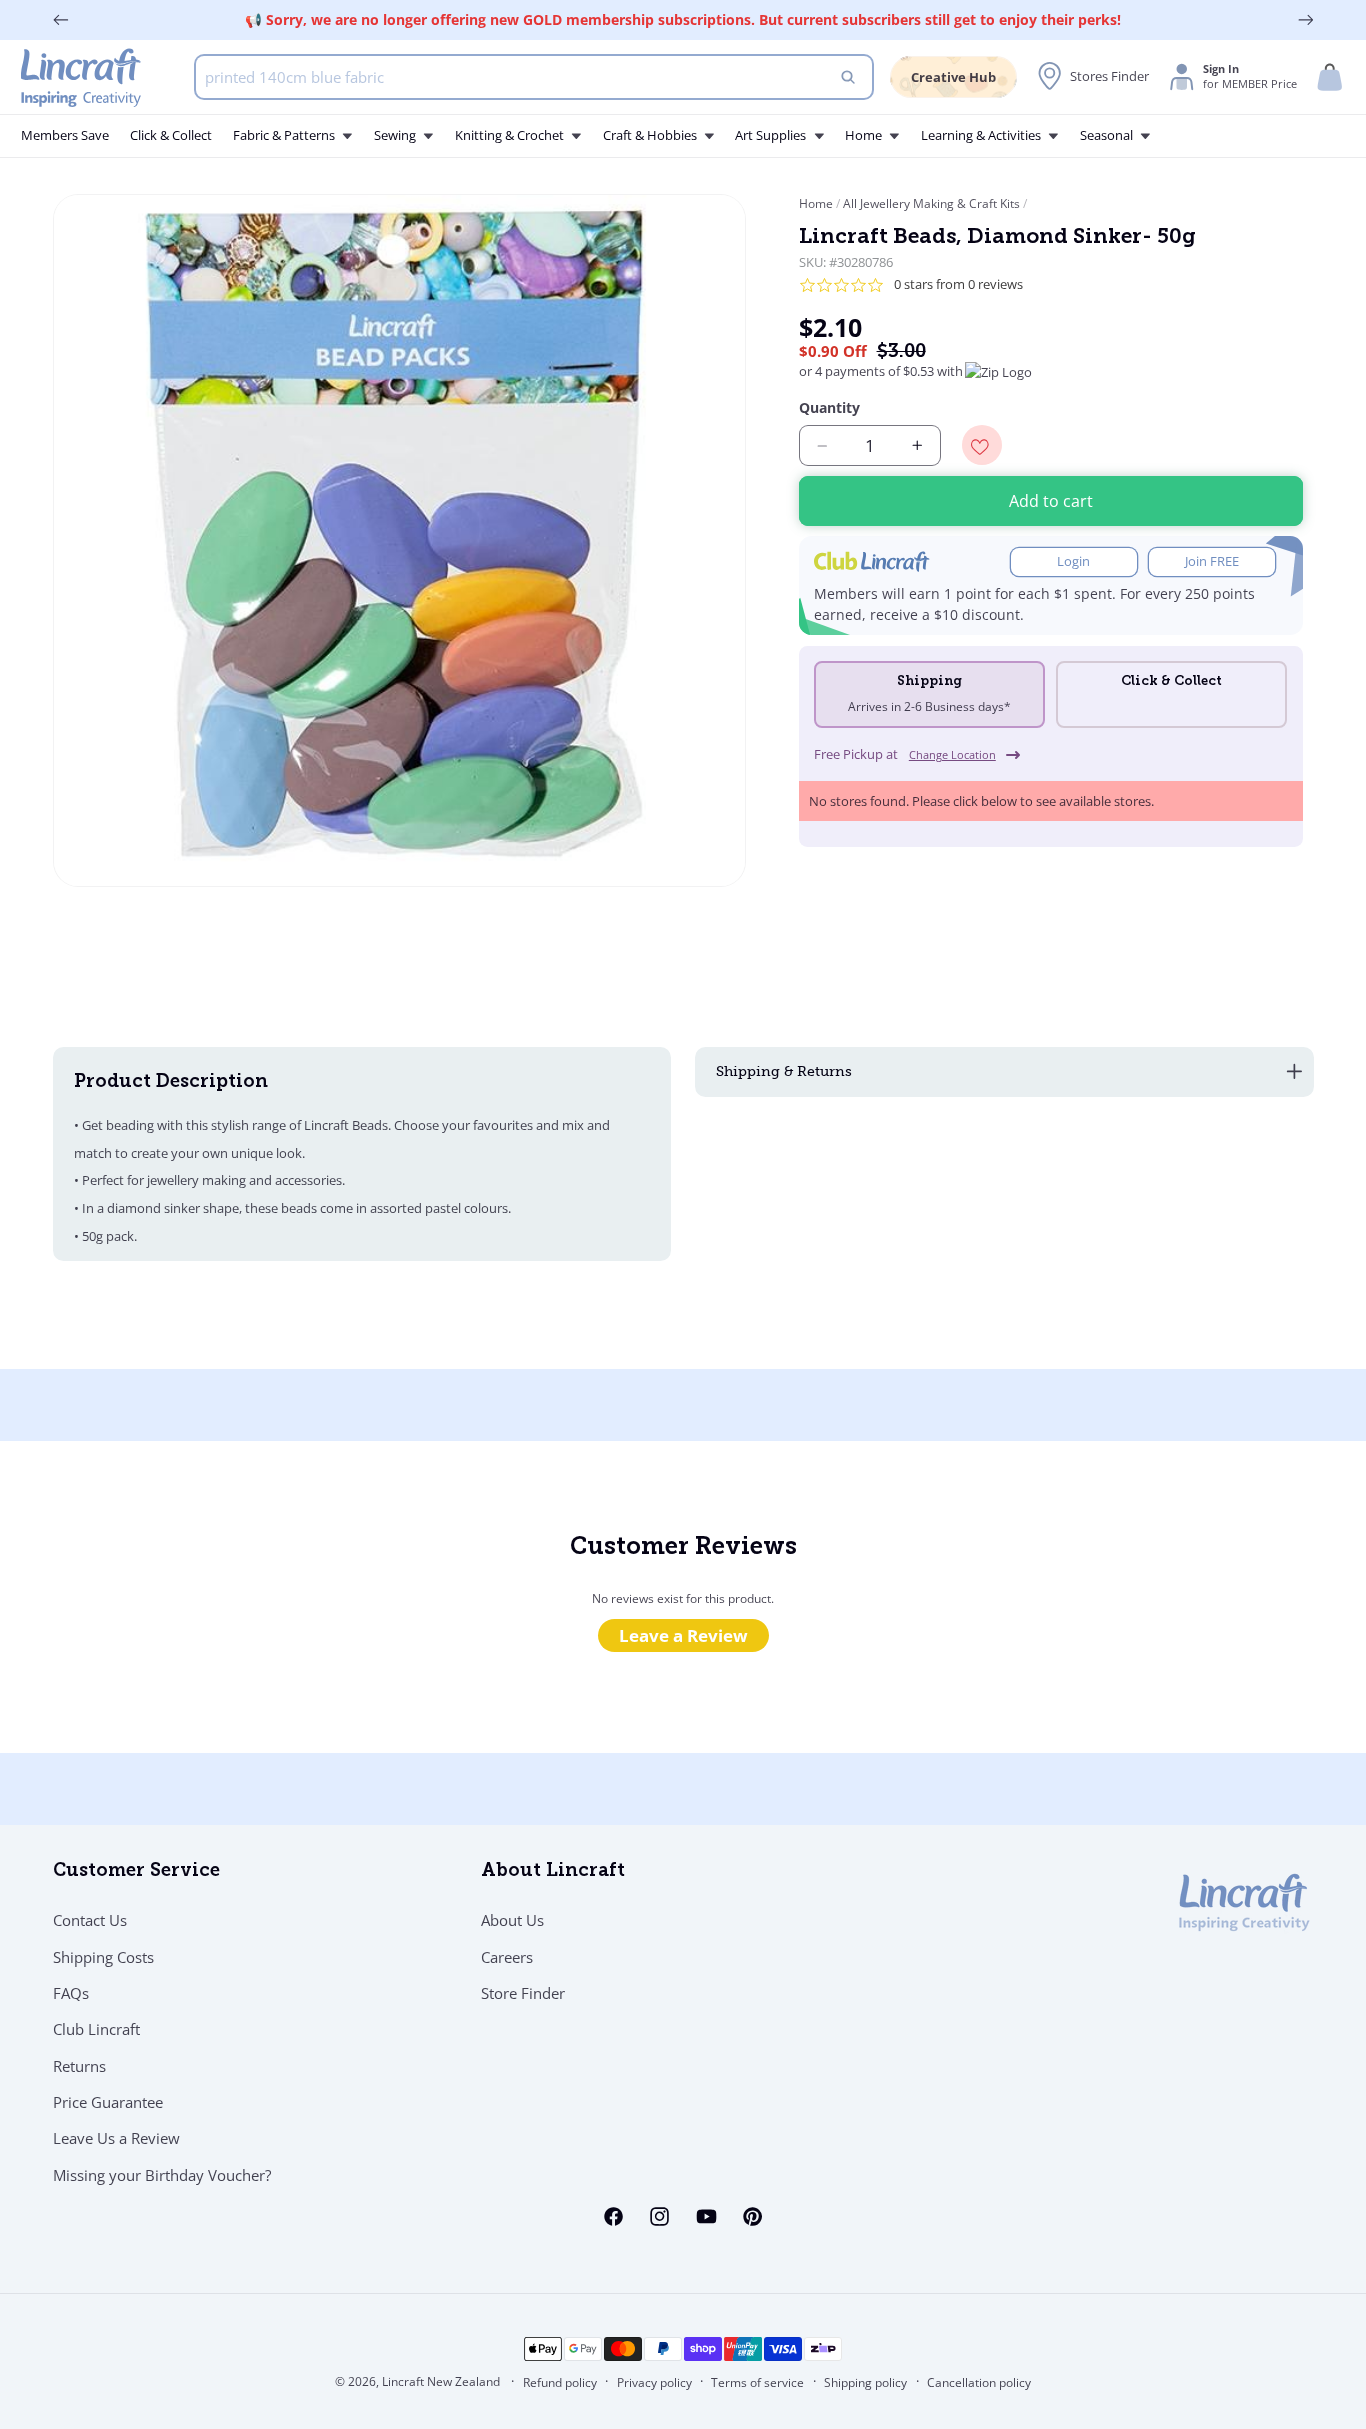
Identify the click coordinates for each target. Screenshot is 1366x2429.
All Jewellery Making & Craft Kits (931, 203)
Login (1073, 562)
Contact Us (90, 1920)
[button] (1330, 77)
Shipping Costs (103, 1956)
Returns (79, 2066)
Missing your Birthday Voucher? (162, 2175)
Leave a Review (683, 1635)
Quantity (829, 408)
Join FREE (1212, 562)
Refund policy (560, 2382)
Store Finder (523, 1993)
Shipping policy (865, 2382)
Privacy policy (654, 2382)
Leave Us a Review (116, 2138)
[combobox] (534, 77)
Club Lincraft (96, 2029)
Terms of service (757, 2382)
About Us (512, 1920)
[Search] (849, 77)
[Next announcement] (1306, 20)
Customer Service (136, 1872)
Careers (507, 1956)
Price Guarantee (108, 2102)
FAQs (71, 1993)
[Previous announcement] (61, 20)
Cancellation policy (979, 2382)
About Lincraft (553, 1872)
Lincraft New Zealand (441, 2381)
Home (817, 203)
